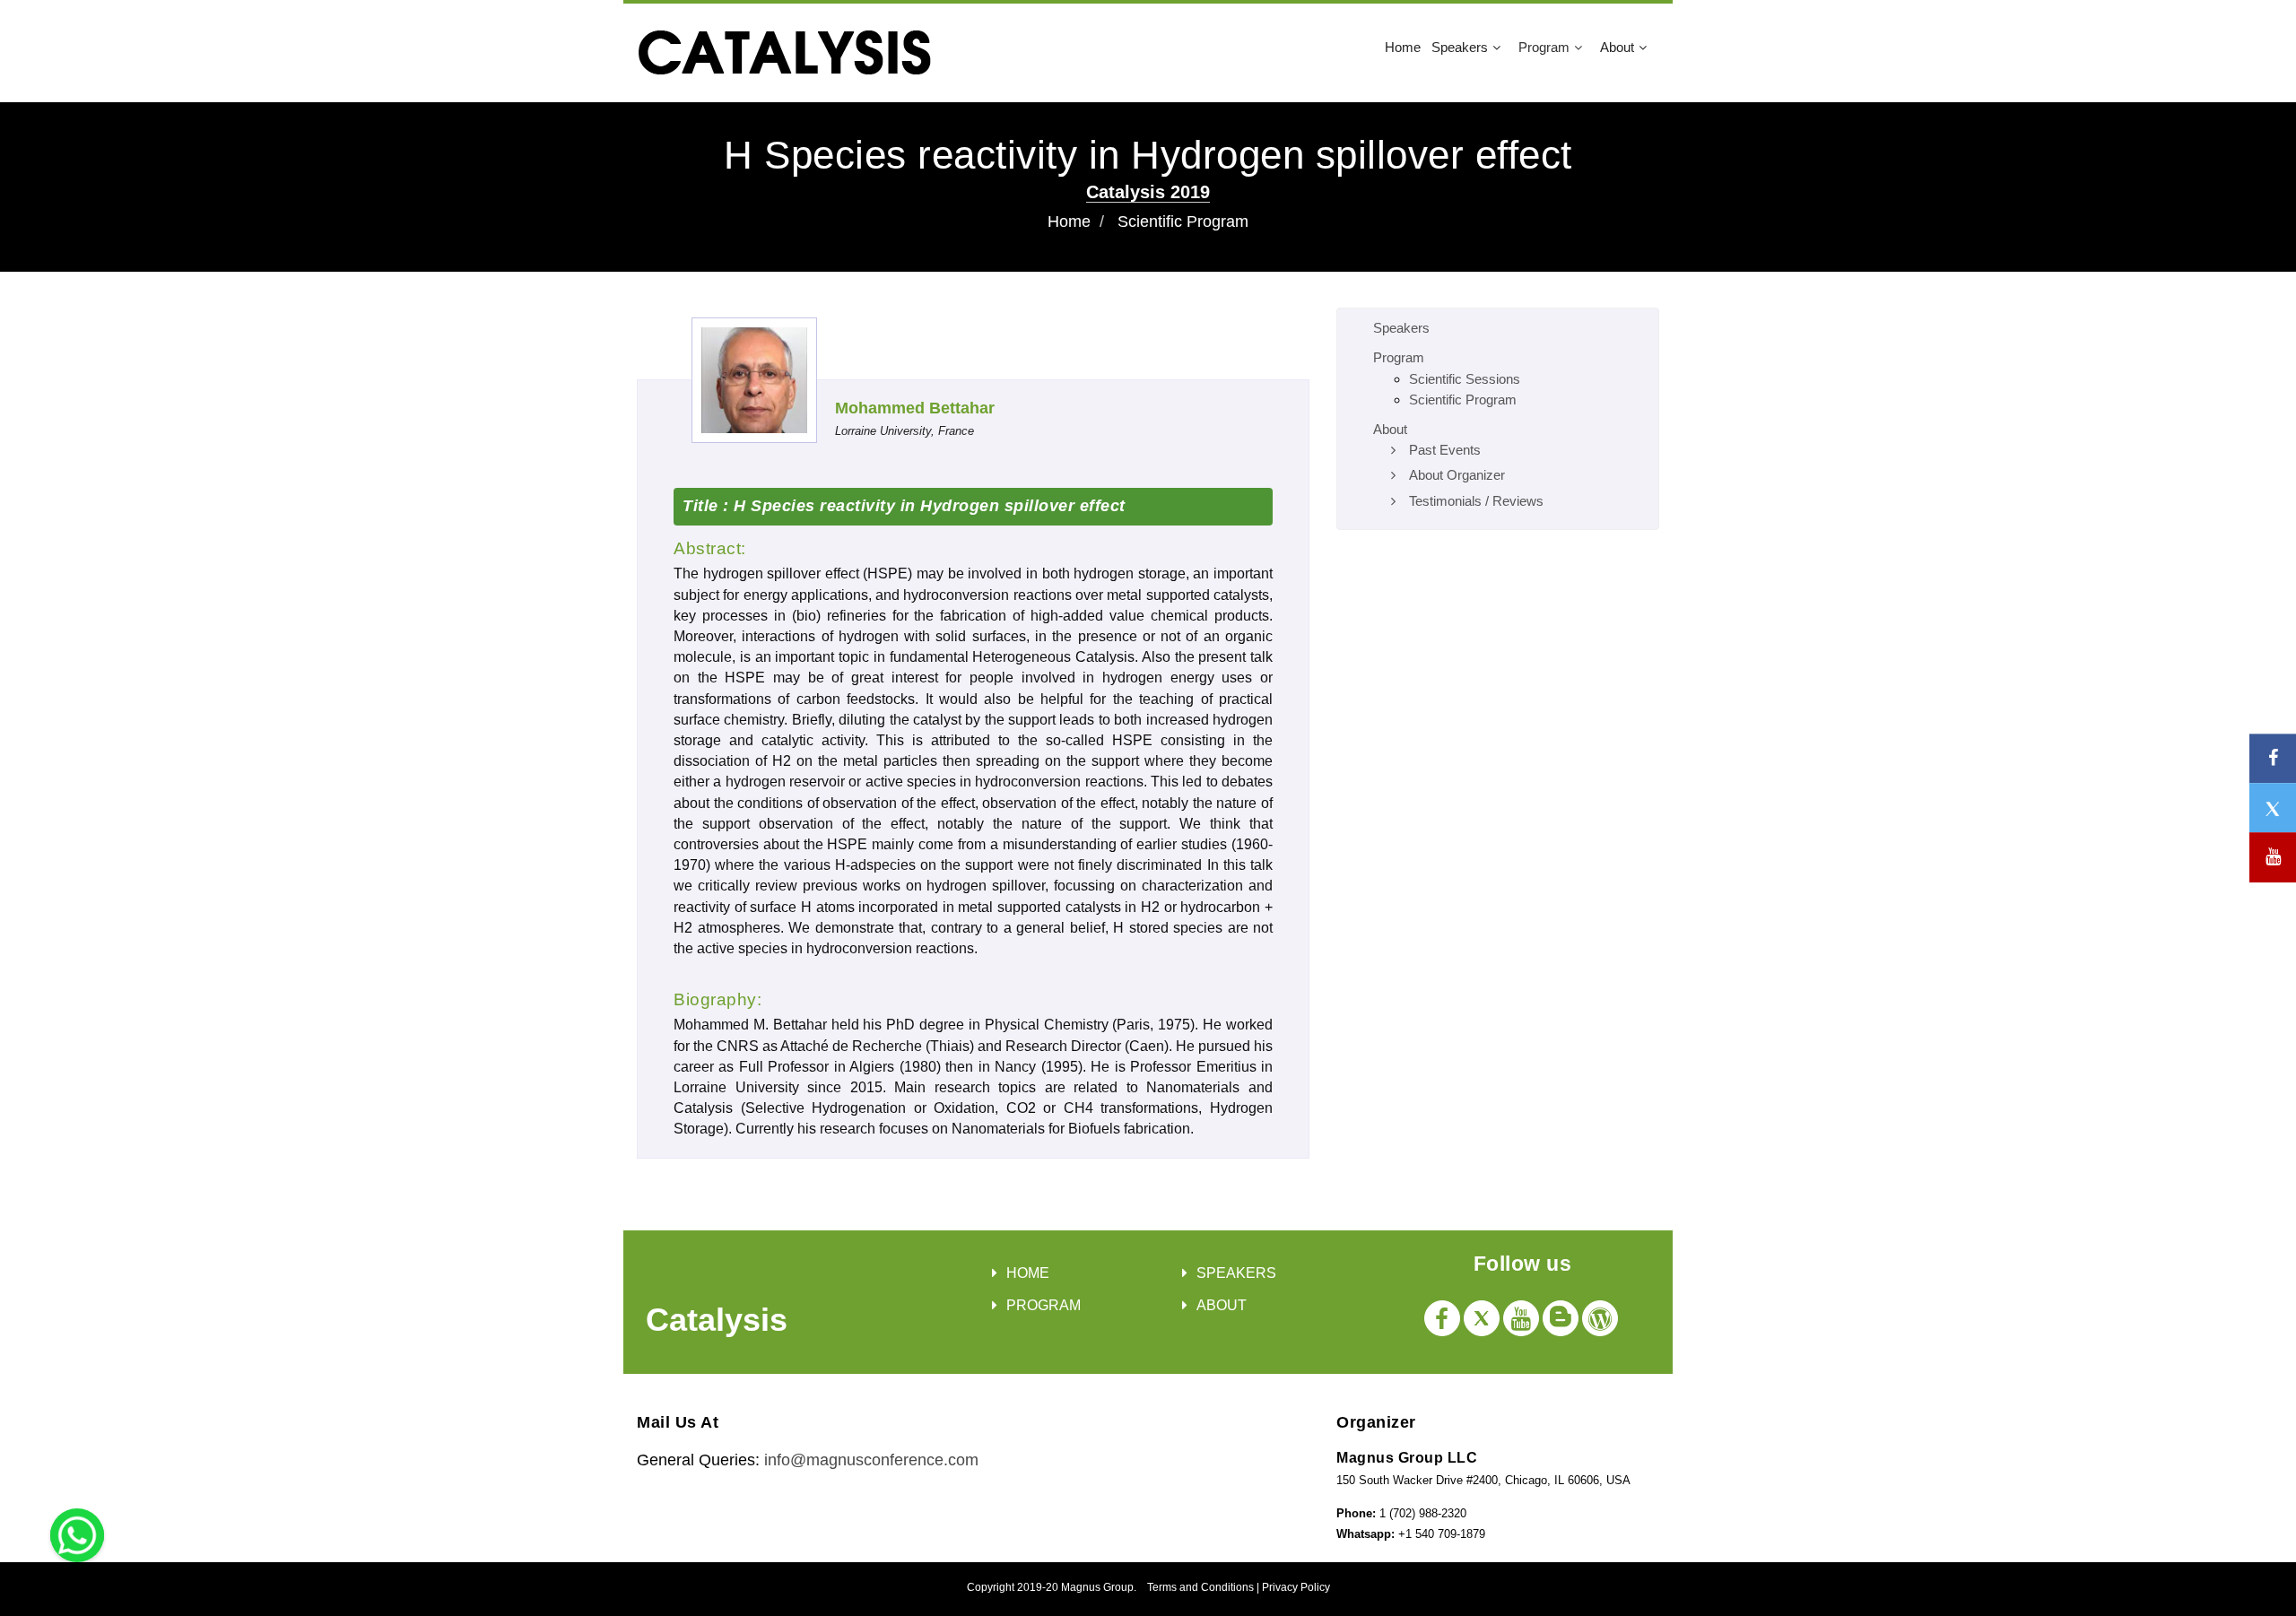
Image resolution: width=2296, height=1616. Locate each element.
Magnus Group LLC (1407, 1458)
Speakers (1460, 47)
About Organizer (1457, 475)
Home (1403, 47)
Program (1544, 47)
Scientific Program (1183, 222)
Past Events (1445, 450)
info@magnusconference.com (871, 1460)
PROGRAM (1044, 1305)
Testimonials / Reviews (1476, 501)
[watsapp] (77, 1534)
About (1617, 47)
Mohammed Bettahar (915, 408)
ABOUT (1222, 1305)
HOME (1028, 1273)
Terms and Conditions (1200, 1587)
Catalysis (717, 1320)
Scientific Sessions (1465, 379)
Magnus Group (1097, 1587)
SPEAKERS (1236, 1273)
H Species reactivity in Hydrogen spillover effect (927, 506)
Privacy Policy (1296, 1587)
